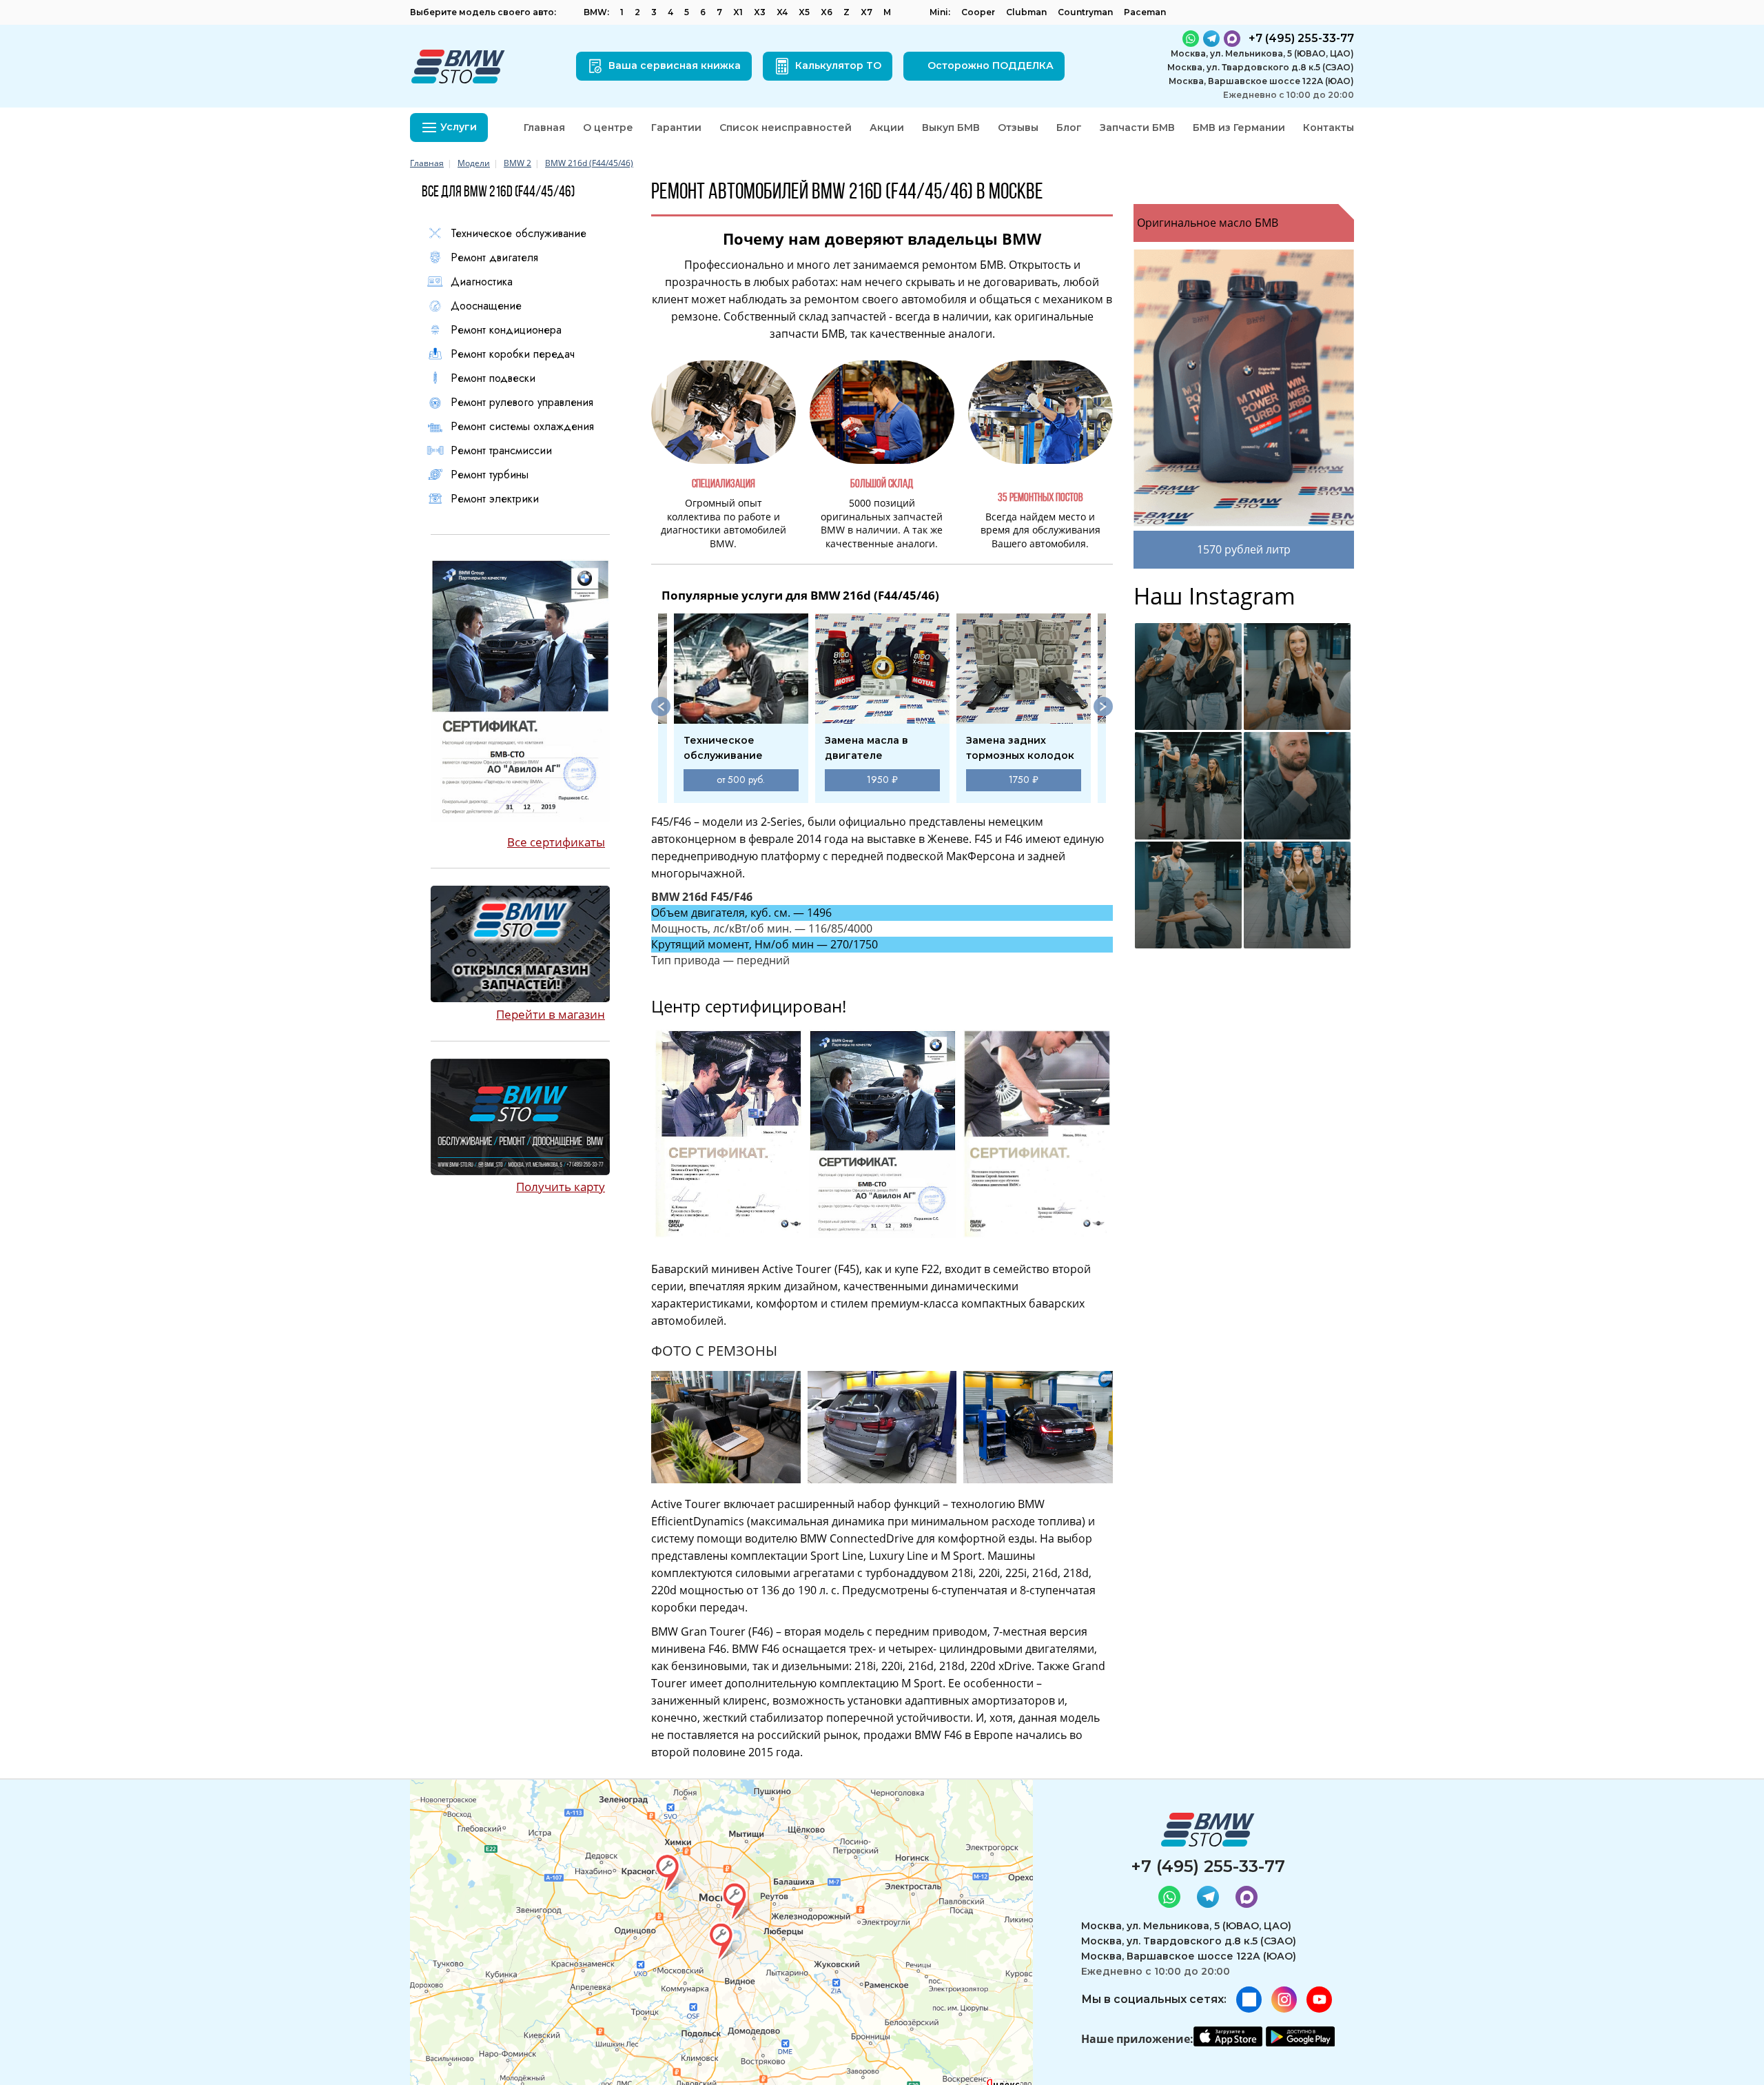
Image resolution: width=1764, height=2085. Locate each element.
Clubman (1026, 12)
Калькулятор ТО (838, 65)
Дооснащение (486, 306)
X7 (866, 12)
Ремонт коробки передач (513, 354)
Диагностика (482, 282)
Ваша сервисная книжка (675, 65)
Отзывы (1018, 128)
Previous (661, 706)
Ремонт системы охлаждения (522, 427)
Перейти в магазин (551, 1014)
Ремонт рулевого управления (522, 403)
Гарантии (676, 128)
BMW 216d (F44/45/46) (589, 163)
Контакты (1329, 128)
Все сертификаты (556, 842)
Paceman (1145, 12)
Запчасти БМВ (1137, 128)
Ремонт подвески (493, 378)
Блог (1069, 128)
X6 (827, 12)
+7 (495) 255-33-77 (1208, 1866)
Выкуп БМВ (951, 128)
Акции (887, 128)
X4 (782, 12)
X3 (760, 12)
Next (1103, 706)
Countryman (1085, 12)
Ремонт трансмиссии (501, 451)
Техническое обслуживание (519, 234)
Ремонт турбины (490, 475)
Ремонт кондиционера (506, 330)
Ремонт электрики (495, 499)
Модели (474, 163)
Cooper (978, 12)
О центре (608, 128)
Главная (544, 128)
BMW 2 (517, 163)
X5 (804, 12)
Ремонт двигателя (494, 258)
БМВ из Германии (1239, 128)
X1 (738, 12)
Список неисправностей (786, 128)
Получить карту (561, 1187)
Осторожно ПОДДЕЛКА (991, 65)
